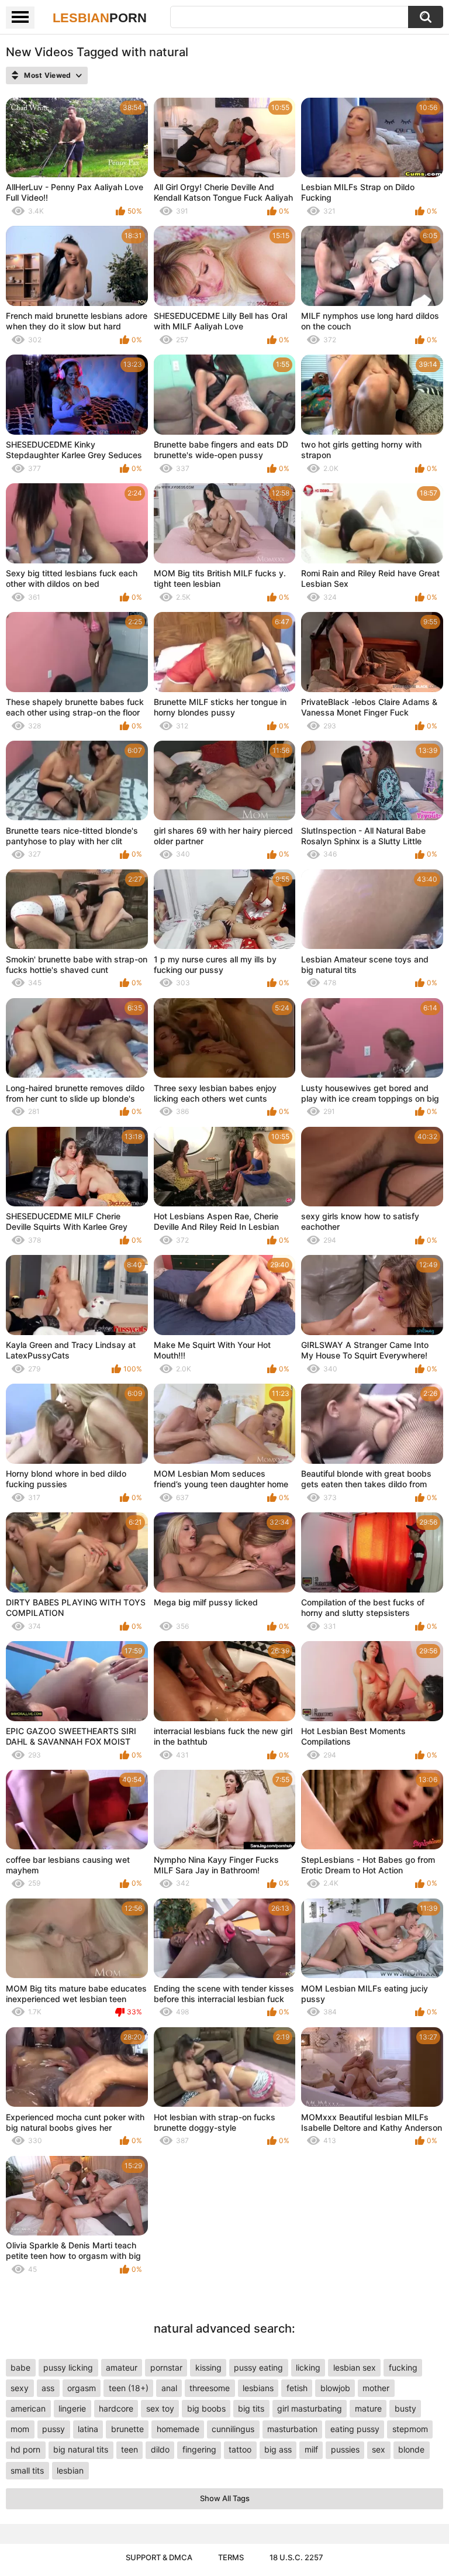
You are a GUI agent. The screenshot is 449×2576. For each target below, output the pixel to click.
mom (20, 2429)
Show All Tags (225, 2498)
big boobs (206, 2408)
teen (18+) (129, 2388)
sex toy (160, 2408)
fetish (297, 2388)
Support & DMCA (159, 2557)
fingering (199, 2449)
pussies (345, 2449)
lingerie (72, 2408)
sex (379, 2449)
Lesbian (100, 18)
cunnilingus (233, 2429)
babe (20, 2367)
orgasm (82, 2388)
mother (376, 2388)
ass (48, 2388)
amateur (122, 2367)
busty (405, 2408)
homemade (178, 2429)
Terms (231, 2557)
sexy (20, 2388)
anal (169, 2388)
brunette (127, 2429)
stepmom (410, 2429)
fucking (403, 2367)
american (28, 2408)
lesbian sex (355, 2367)
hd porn (25, 2449)
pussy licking (68, 2367)
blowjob (335, 2388)
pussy (53, 2429)
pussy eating (258, 2367)
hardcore (116, 2408)
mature (368, 2408)
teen (129, 2449)
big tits (251, 2408)
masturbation (292, 2429)
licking (308, 2367)
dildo (160, 2449)
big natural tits (81, 2449)
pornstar (166, 2367)
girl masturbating (310, 2408)
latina (88, 2429)
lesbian (70, 2470)
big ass (278, 2449)
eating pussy (355, 2429)
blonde (411, 2449)
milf (311, 2449)
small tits (27, 2470)
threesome (210, 2388)
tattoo (240, 2449)
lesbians (258, 2388)
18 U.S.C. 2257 (296, 2557)
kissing (208, 2367)
